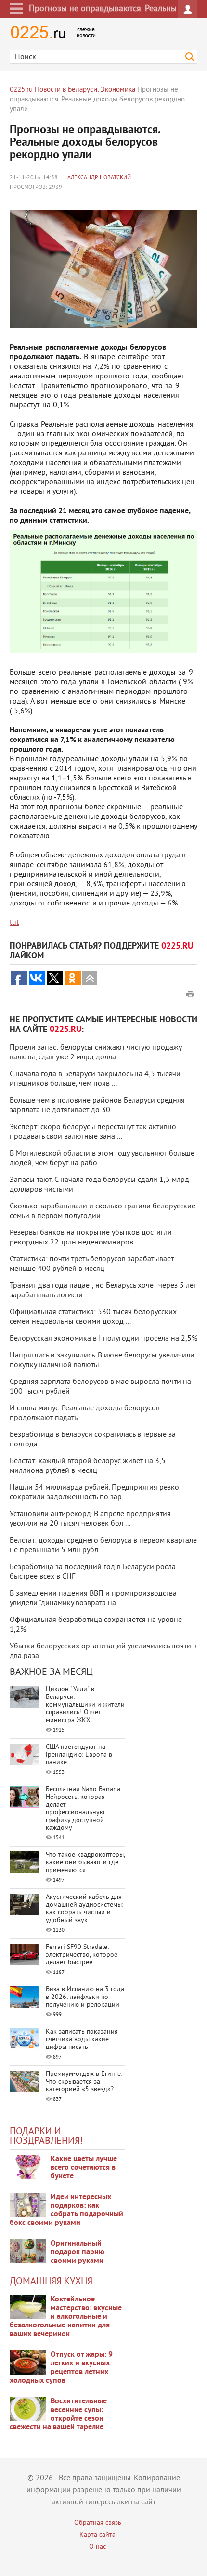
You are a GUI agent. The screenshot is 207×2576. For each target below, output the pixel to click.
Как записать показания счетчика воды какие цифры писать (82, 2040)
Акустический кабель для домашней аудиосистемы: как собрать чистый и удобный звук (84, 1909)
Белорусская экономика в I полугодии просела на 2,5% (103, 1339)
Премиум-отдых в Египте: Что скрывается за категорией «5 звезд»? (84, 2082)
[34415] (28, 2251)
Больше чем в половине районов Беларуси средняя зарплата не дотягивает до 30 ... (97, 1106)
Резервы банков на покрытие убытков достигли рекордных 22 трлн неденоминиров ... (91, 1238)
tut (14, 923)
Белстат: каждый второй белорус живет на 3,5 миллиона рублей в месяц (88, 1466)
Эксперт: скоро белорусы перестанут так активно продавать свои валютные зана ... (93, 1132)
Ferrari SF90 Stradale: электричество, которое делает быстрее (82, 1955)
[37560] (28, 2362)
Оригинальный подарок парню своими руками (78, 2252)
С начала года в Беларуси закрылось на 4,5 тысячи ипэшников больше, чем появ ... (95, 1079)
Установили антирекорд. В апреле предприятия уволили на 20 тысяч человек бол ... (90, 1519)
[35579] (28, 2167)
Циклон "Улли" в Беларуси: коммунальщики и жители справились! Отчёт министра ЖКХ (85, 1705)
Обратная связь (98, 2523)
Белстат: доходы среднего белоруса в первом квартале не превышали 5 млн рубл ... (103, 1546)
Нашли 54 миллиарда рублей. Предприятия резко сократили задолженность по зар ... (94, 1493)
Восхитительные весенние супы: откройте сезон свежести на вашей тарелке (58, 2414)
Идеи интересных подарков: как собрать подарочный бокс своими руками (66, 2210)
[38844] (28, 2307)
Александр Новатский (99, 178)
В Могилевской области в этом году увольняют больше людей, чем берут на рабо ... (102, 1158)
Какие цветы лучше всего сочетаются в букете (84, 2168)
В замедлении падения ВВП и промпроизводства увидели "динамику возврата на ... (93, 1598)
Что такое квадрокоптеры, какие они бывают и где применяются (85, 1863)
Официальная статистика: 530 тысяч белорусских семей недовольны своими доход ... (93, 1317)
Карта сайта (97, 2535)
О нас (97, 2547)
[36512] (28, 2409)
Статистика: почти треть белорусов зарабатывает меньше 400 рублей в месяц (92, 1264)
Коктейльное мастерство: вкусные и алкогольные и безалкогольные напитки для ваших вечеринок (66, 2317)
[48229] (28, 2205)
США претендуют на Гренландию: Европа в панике (79, 1755)
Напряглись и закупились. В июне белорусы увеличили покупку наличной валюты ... (102, 1360)
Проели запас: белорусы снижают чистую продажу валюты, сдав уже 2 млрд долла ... (96, 1053)
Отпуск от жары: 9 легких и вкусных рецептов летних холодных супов (61, 2368)
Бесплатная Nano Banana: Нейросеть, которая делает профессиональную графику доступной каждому (84, 1809)
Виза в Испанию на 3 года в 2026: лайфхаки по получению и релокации (85, 1997)
